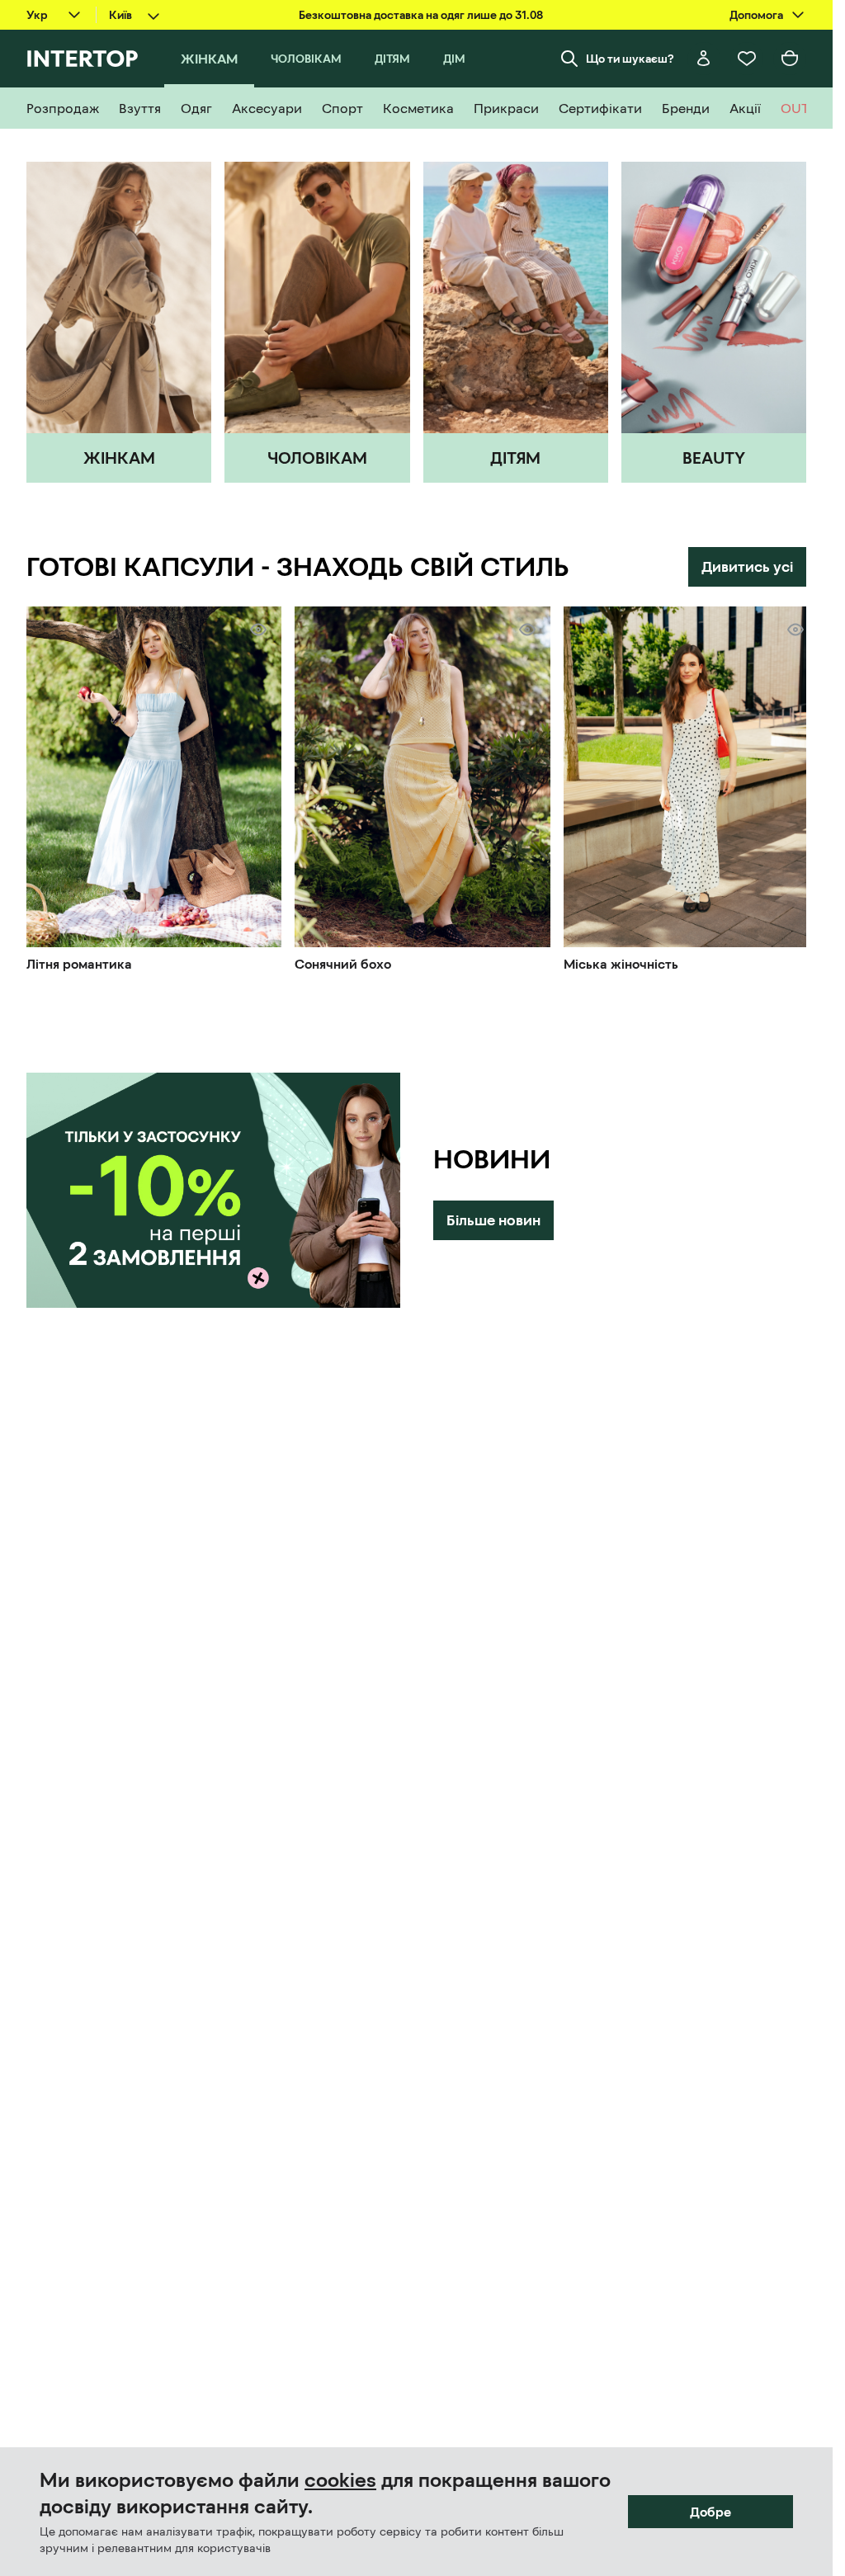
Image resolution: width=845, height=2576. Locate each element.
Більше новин (493, 1215)
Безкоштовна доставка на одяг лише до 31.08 (421, 15)
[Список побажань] (747, 59)
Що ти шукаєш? (630, 59)
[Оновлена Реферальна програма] (213, 1185)
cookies (340, 2480)
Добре (710, 2512)
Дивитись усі (747, 567)
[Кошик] (790, 59)
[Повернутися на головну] (82, 59)
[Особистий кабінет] (704, 59)
